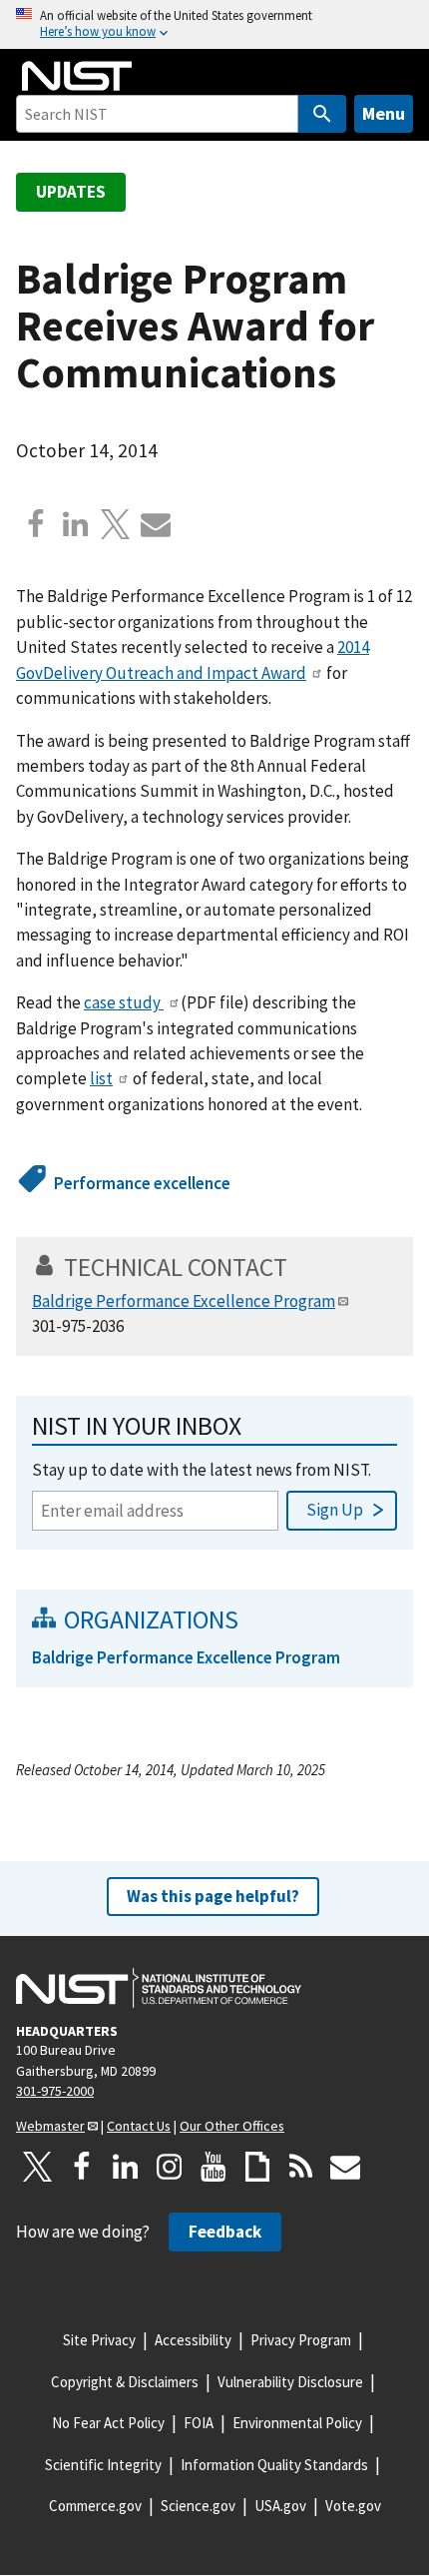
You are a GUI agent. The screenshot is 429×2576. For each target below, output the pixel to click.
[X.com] (116, 524)
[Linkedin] (76, 524)
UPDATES (71, 192)
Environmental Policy (297, 2423)
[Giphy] (257, 2167)
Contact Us (139, 2126)
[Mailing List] (345, 2167)
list (101, 1078)
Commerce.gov (95, 2506)
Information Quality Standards (274, 2465)
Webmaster (50, 2126)
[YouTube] (214, 2167)
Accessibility (193, 2340)
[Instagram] (170, 2167)
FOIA (199, 2423)
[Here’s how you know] (214, 24)
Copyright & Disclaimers (125, 2382)
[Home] (77, 76)
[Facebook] (36, 524)
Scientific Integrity (103, 2465)
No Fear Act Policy (108, 2423)
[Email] (156, 524)
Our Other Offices (232, 2126)
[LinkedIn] (126, 2167)
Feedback (225, 2232)
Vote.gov (353, 2506)
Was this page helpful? (213, 1896)
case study (124, 1002)
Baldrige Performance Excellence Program (184, 1301)
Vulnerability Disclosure (290, 2382)
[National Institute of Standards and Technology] (159, 1988)
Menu (384, 113)
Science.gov (198, 2506)
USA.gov (280, 2506)
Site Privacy (99, 2340)
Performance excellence (142, 1183)
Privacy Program (301, 2340)
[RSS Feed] (301, 2167)
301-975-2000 (55, 2091)
